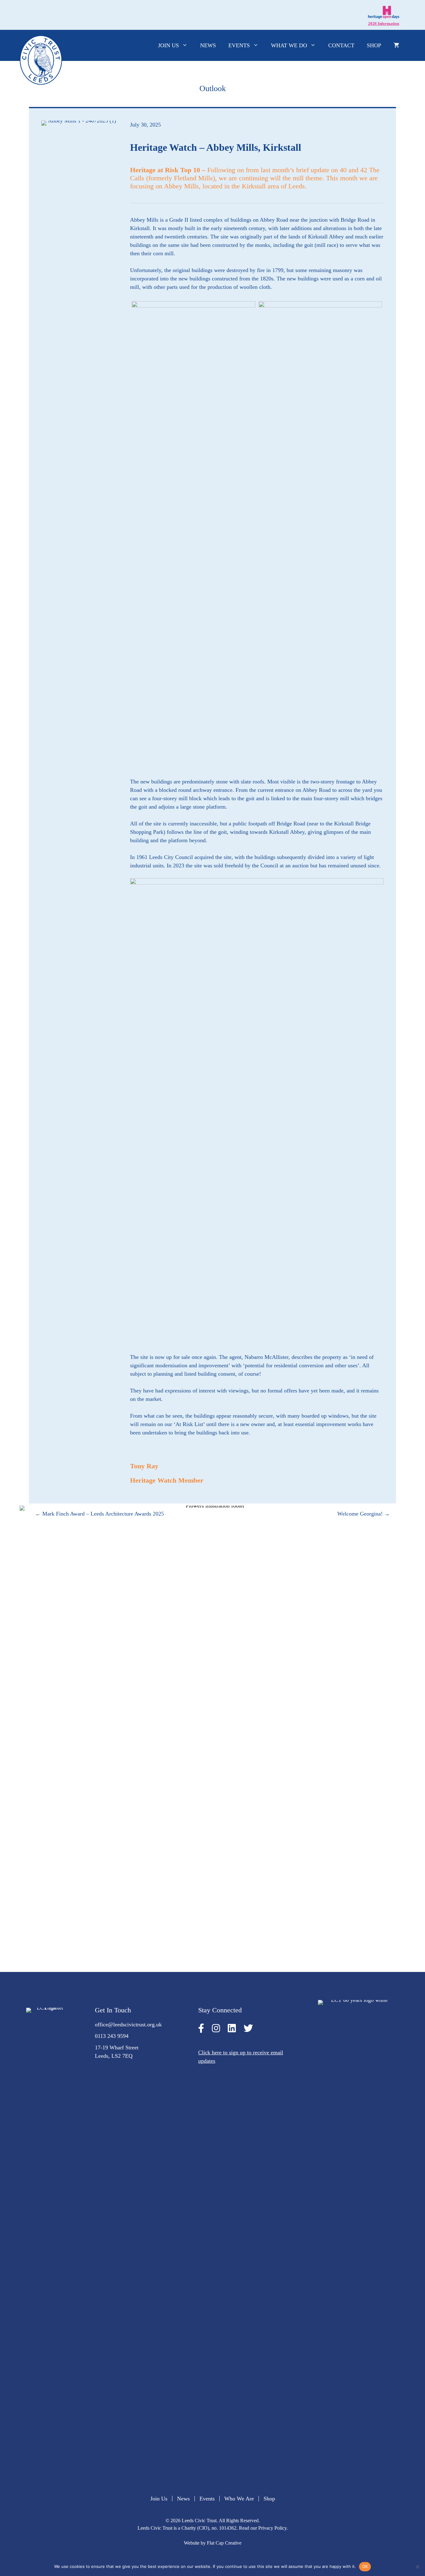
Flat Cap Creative (224, 2543)
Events (239, 45)
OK (365, 2566)
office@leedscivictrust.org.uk (128, 2024)
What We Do (289, 45)
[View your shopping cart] (396, 45)
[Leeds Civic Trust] (41, 60)
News (208, 45)
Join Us (168, 45)
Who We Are (239, 2499)
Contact (341, 45)
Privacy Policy (272, 2528)
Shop (374, 45)
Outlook (213, 88)
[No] (417, 2567)
